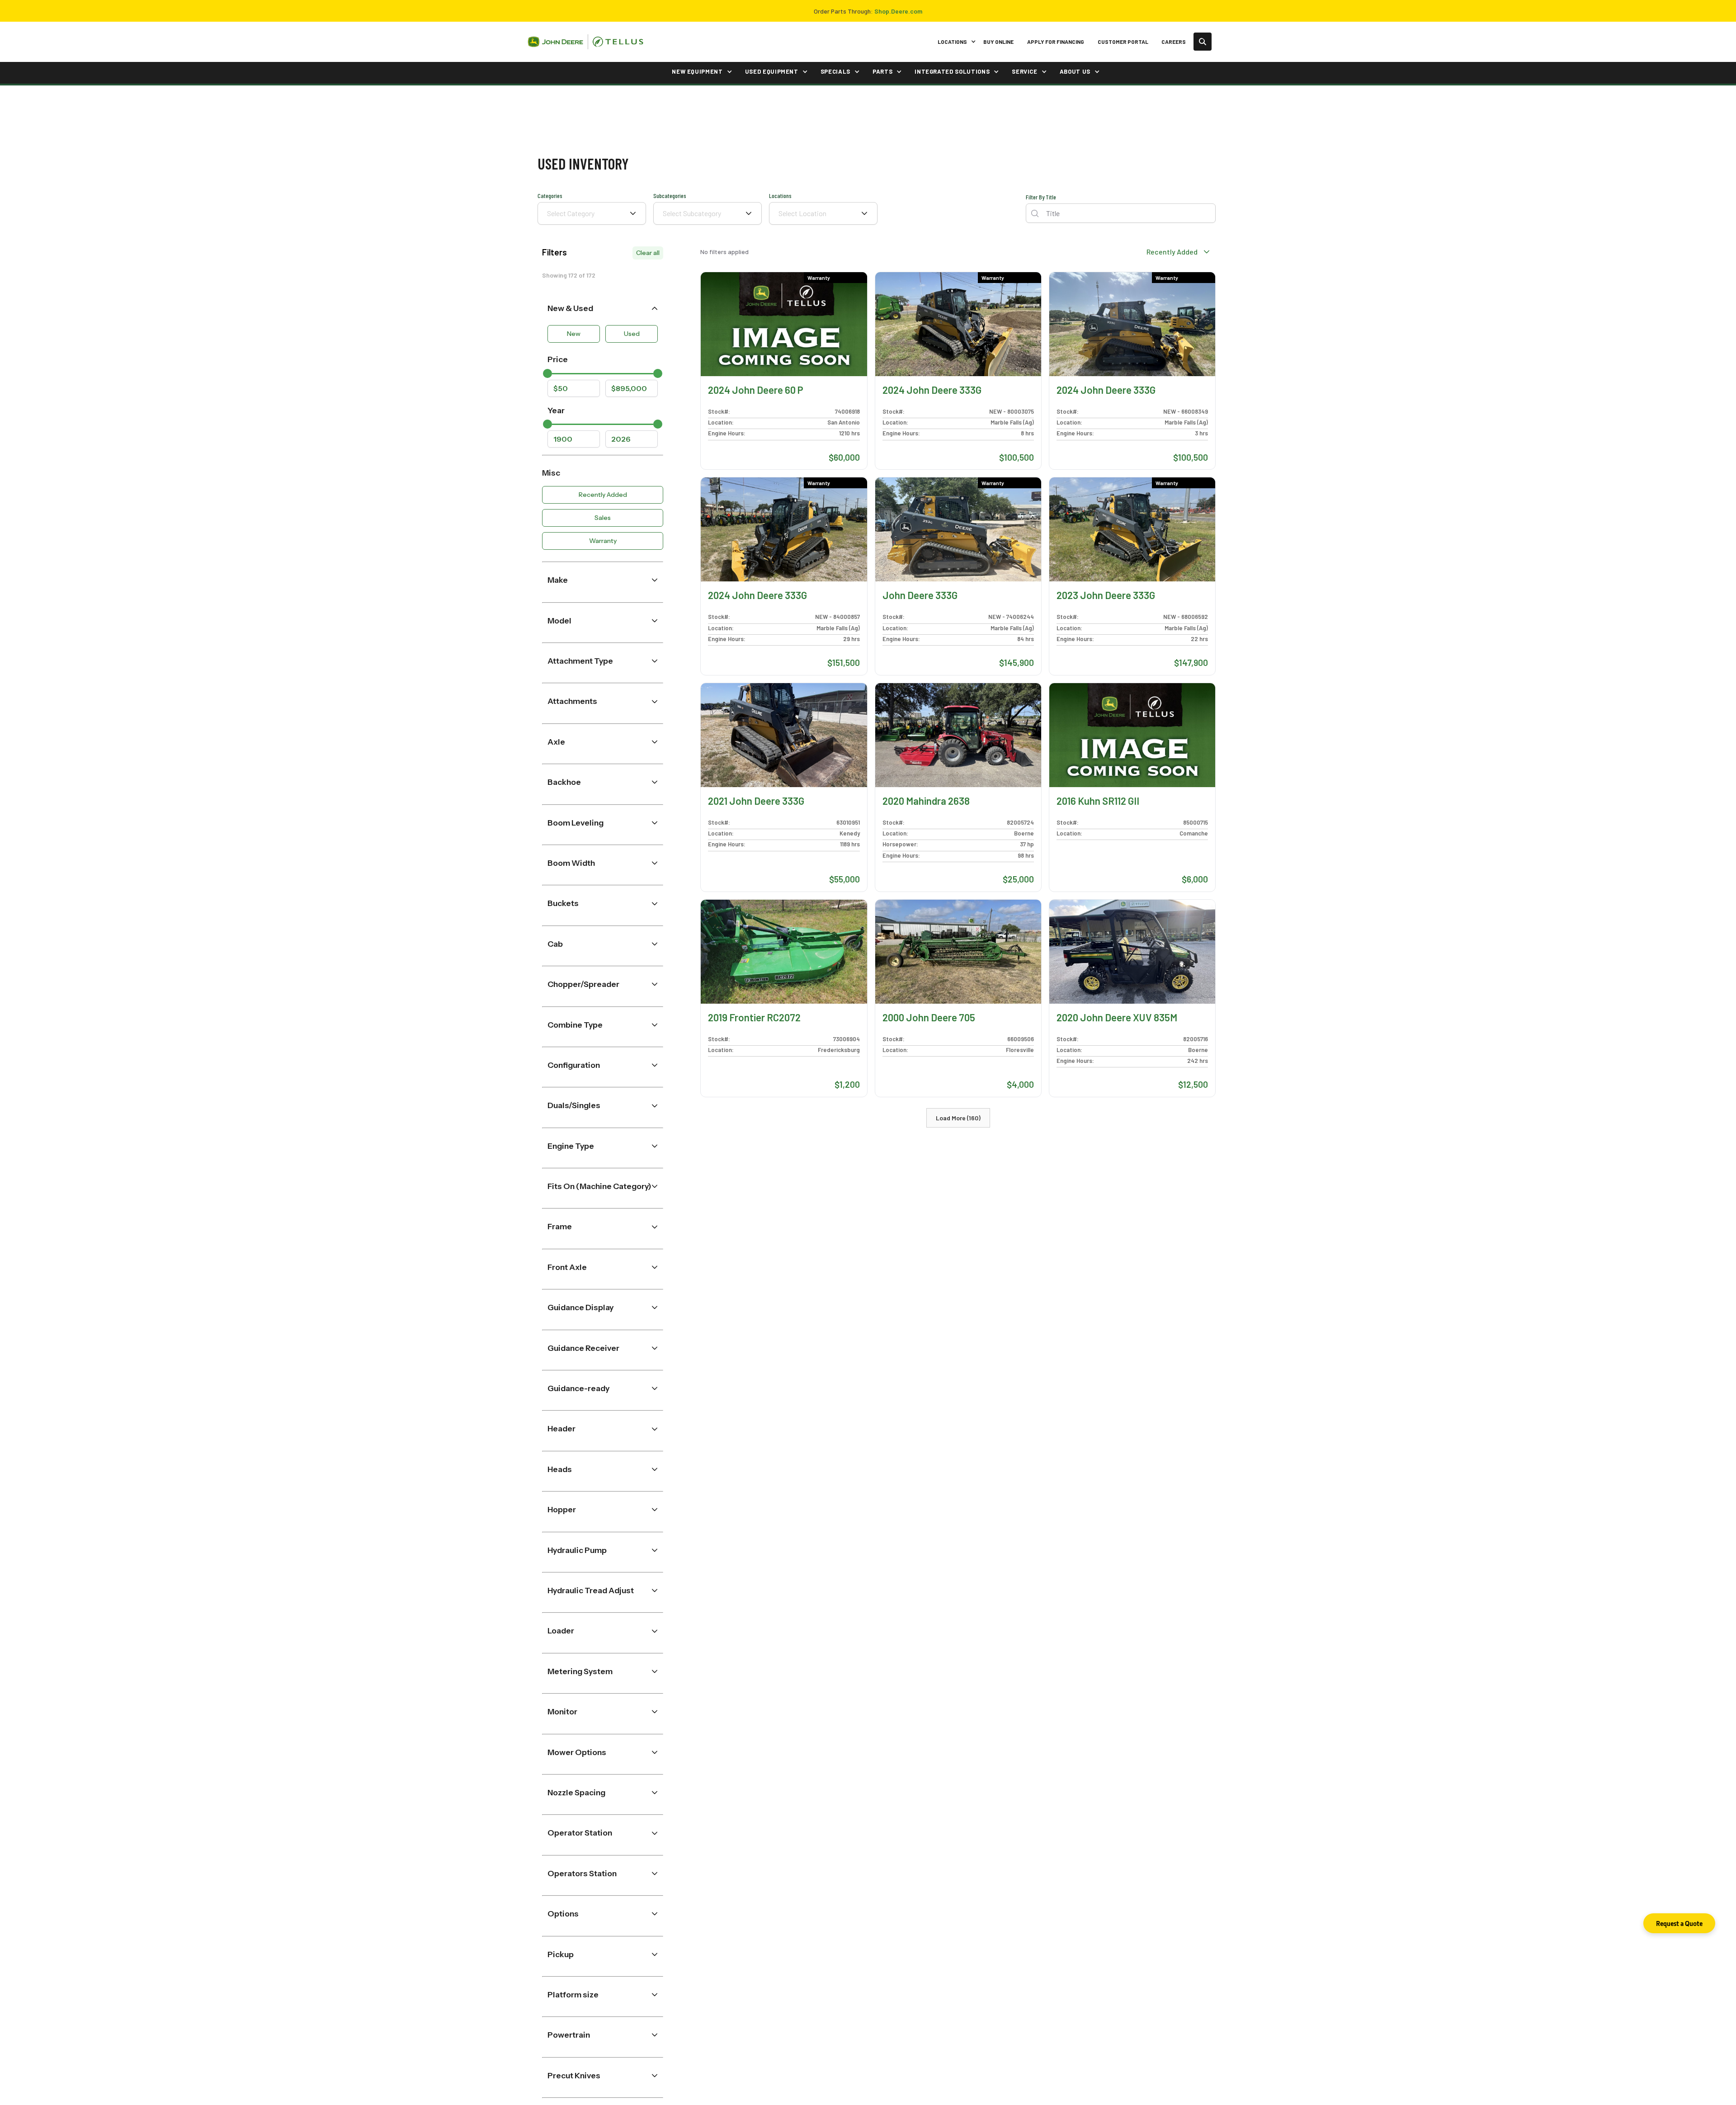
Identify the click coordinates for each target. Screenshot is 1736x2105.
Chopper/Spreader (583, 984)
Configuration (574, 1065)
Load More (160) (958, 1118)
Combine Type (575, 1025)
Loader (561, 1631)
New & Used (570, 308)
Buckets (563, 903)
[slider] (547, 373)
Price (558, 359)
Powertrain (569, 2035)
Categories (550, 196)
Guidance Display (580, 1307)
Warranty (603, 541)
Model (559, 621)
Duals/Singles (574, 1105)
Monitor (562, 1711)
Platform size (573, 1994)
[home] (585, 42)
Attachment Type (580, 661)
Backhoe (564, 782)
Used (632, 334)
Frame (560, 1226)
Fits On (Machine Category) (599, 1186)
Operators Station (582, 1873)
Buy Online (998, 42)
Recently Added (603, 495)
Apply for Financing (1056, 42)
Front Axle (567, 1267)
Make (558, 580)
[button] (955, 42)
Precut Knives (574, 2075)
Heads (560, 1469)
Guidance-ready (578, 1388)
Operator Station (580, 1833)
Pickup (561, 1954)
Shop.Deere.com (898, 11)
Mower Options (577, 1752)
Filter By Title (1041, 197)
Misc (551, 473)
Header (561, 1428)
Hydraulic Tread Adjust (591, 1590)
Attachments (572, 701)
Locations (780, 196)
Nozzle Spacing (576, 1792)
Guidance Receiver (583, 1348)
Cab (555, 944)
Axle (556, 742)
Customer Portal (1123, 42)
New (574, 334)
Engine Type (571, 1146)
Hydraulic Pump (577, 1550)
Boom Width (571, 863)
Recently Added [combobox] (1172, 252)
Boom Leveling (576, 823)
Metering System (580, 1671)
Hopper (562, 1509)
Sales (603, 518)
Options (563, 1914)
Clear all (648, 253)
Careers (1174, 42)
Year (556, 410)
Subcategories (670, 196)
